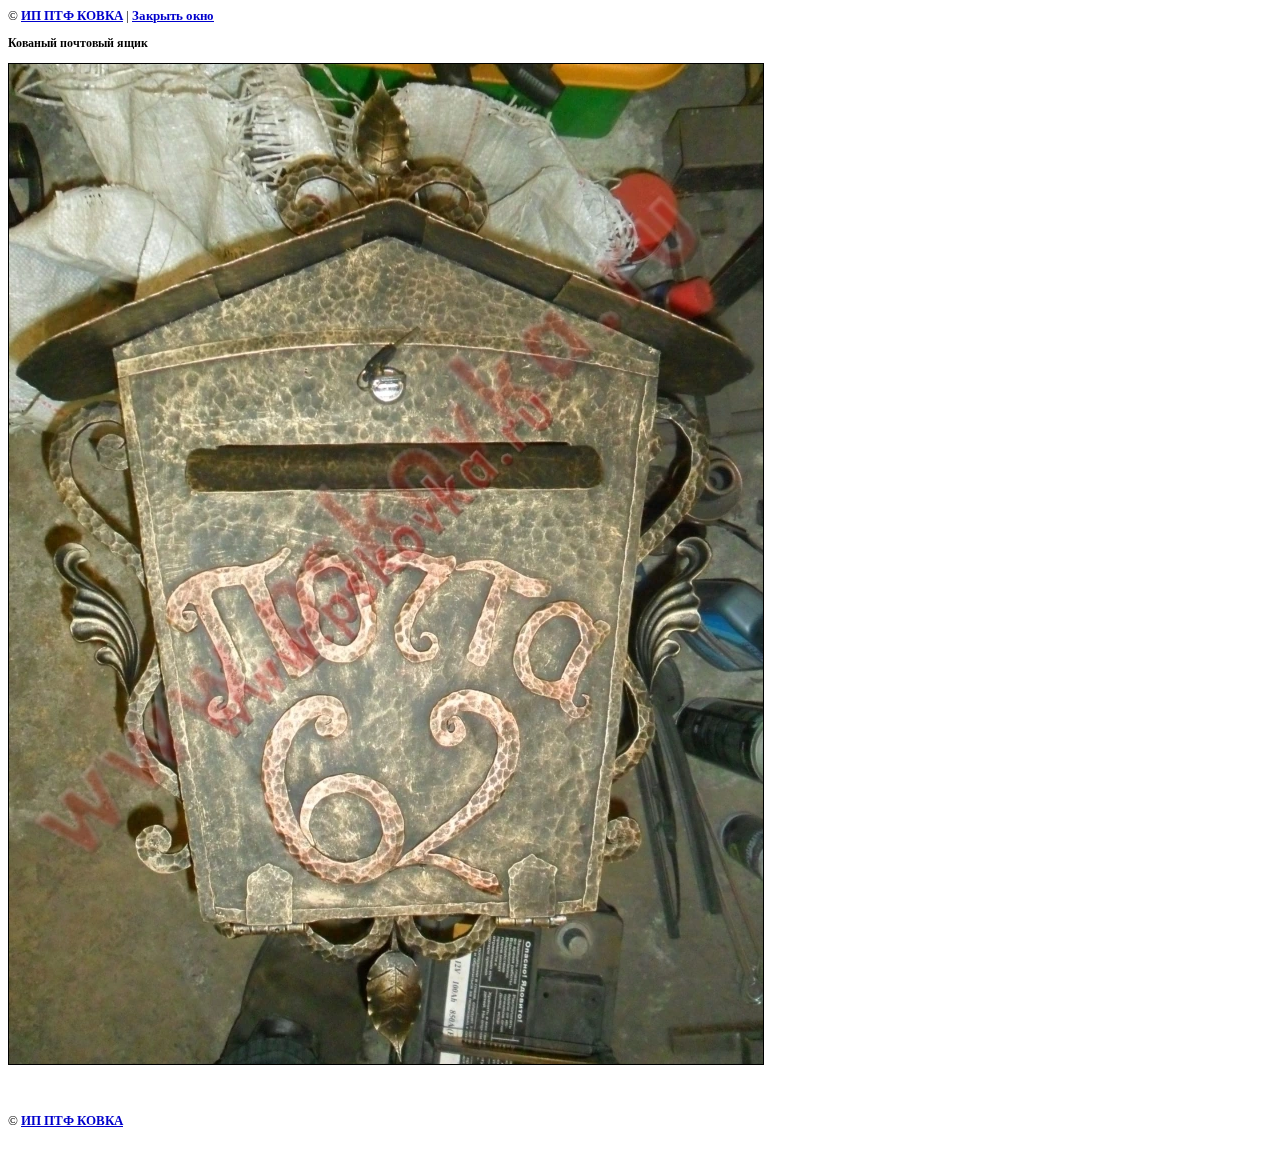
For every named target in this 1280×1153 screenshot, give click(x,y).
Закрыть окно (173, 15)
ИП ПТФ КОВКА (72, 15)
